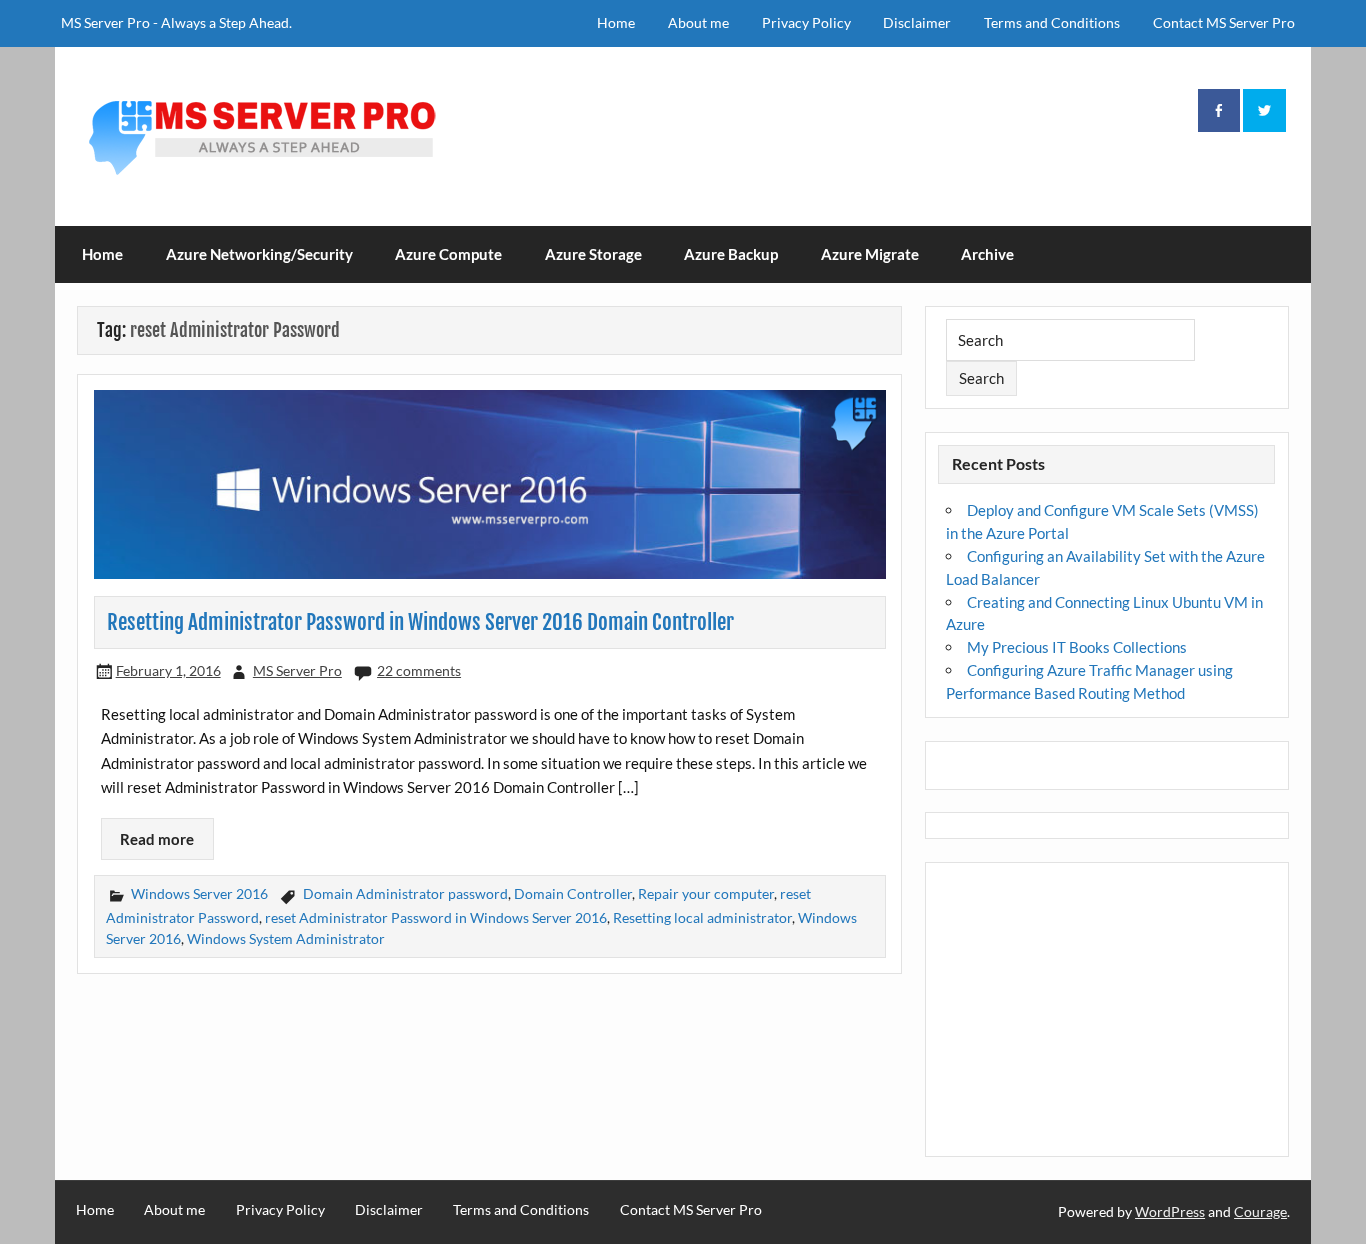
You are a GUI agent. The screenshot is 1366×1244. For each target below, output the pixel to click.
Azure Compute (448, 254)
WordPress (1170, 1211)
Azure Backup (731, 254)
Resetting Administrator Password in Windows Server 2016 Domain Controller (420, 622)
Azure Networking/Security (259, 254)
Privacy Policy (806, 22)
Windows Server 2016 (199, 893)
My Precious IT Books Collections (1077, 647)
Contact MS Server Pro (1224, 22)
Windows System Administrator (286, 938)
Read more (157, 839)
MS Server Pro (297, 670)
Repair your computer (706, 893)
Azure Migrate (870, 254)
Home (616, 22)
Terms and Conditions (1052, 22)
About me (698, 22)
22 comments (419, 670)
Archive (987, 254)
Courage (1260, 1211)
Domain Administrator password (405, 893)
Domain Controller (573, 893)
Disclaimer (917, 22)
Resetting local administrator (702, 917)
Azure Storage (593, 254)
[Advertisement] (1107, 1009)
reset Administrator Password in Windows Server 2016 (436, 917)
